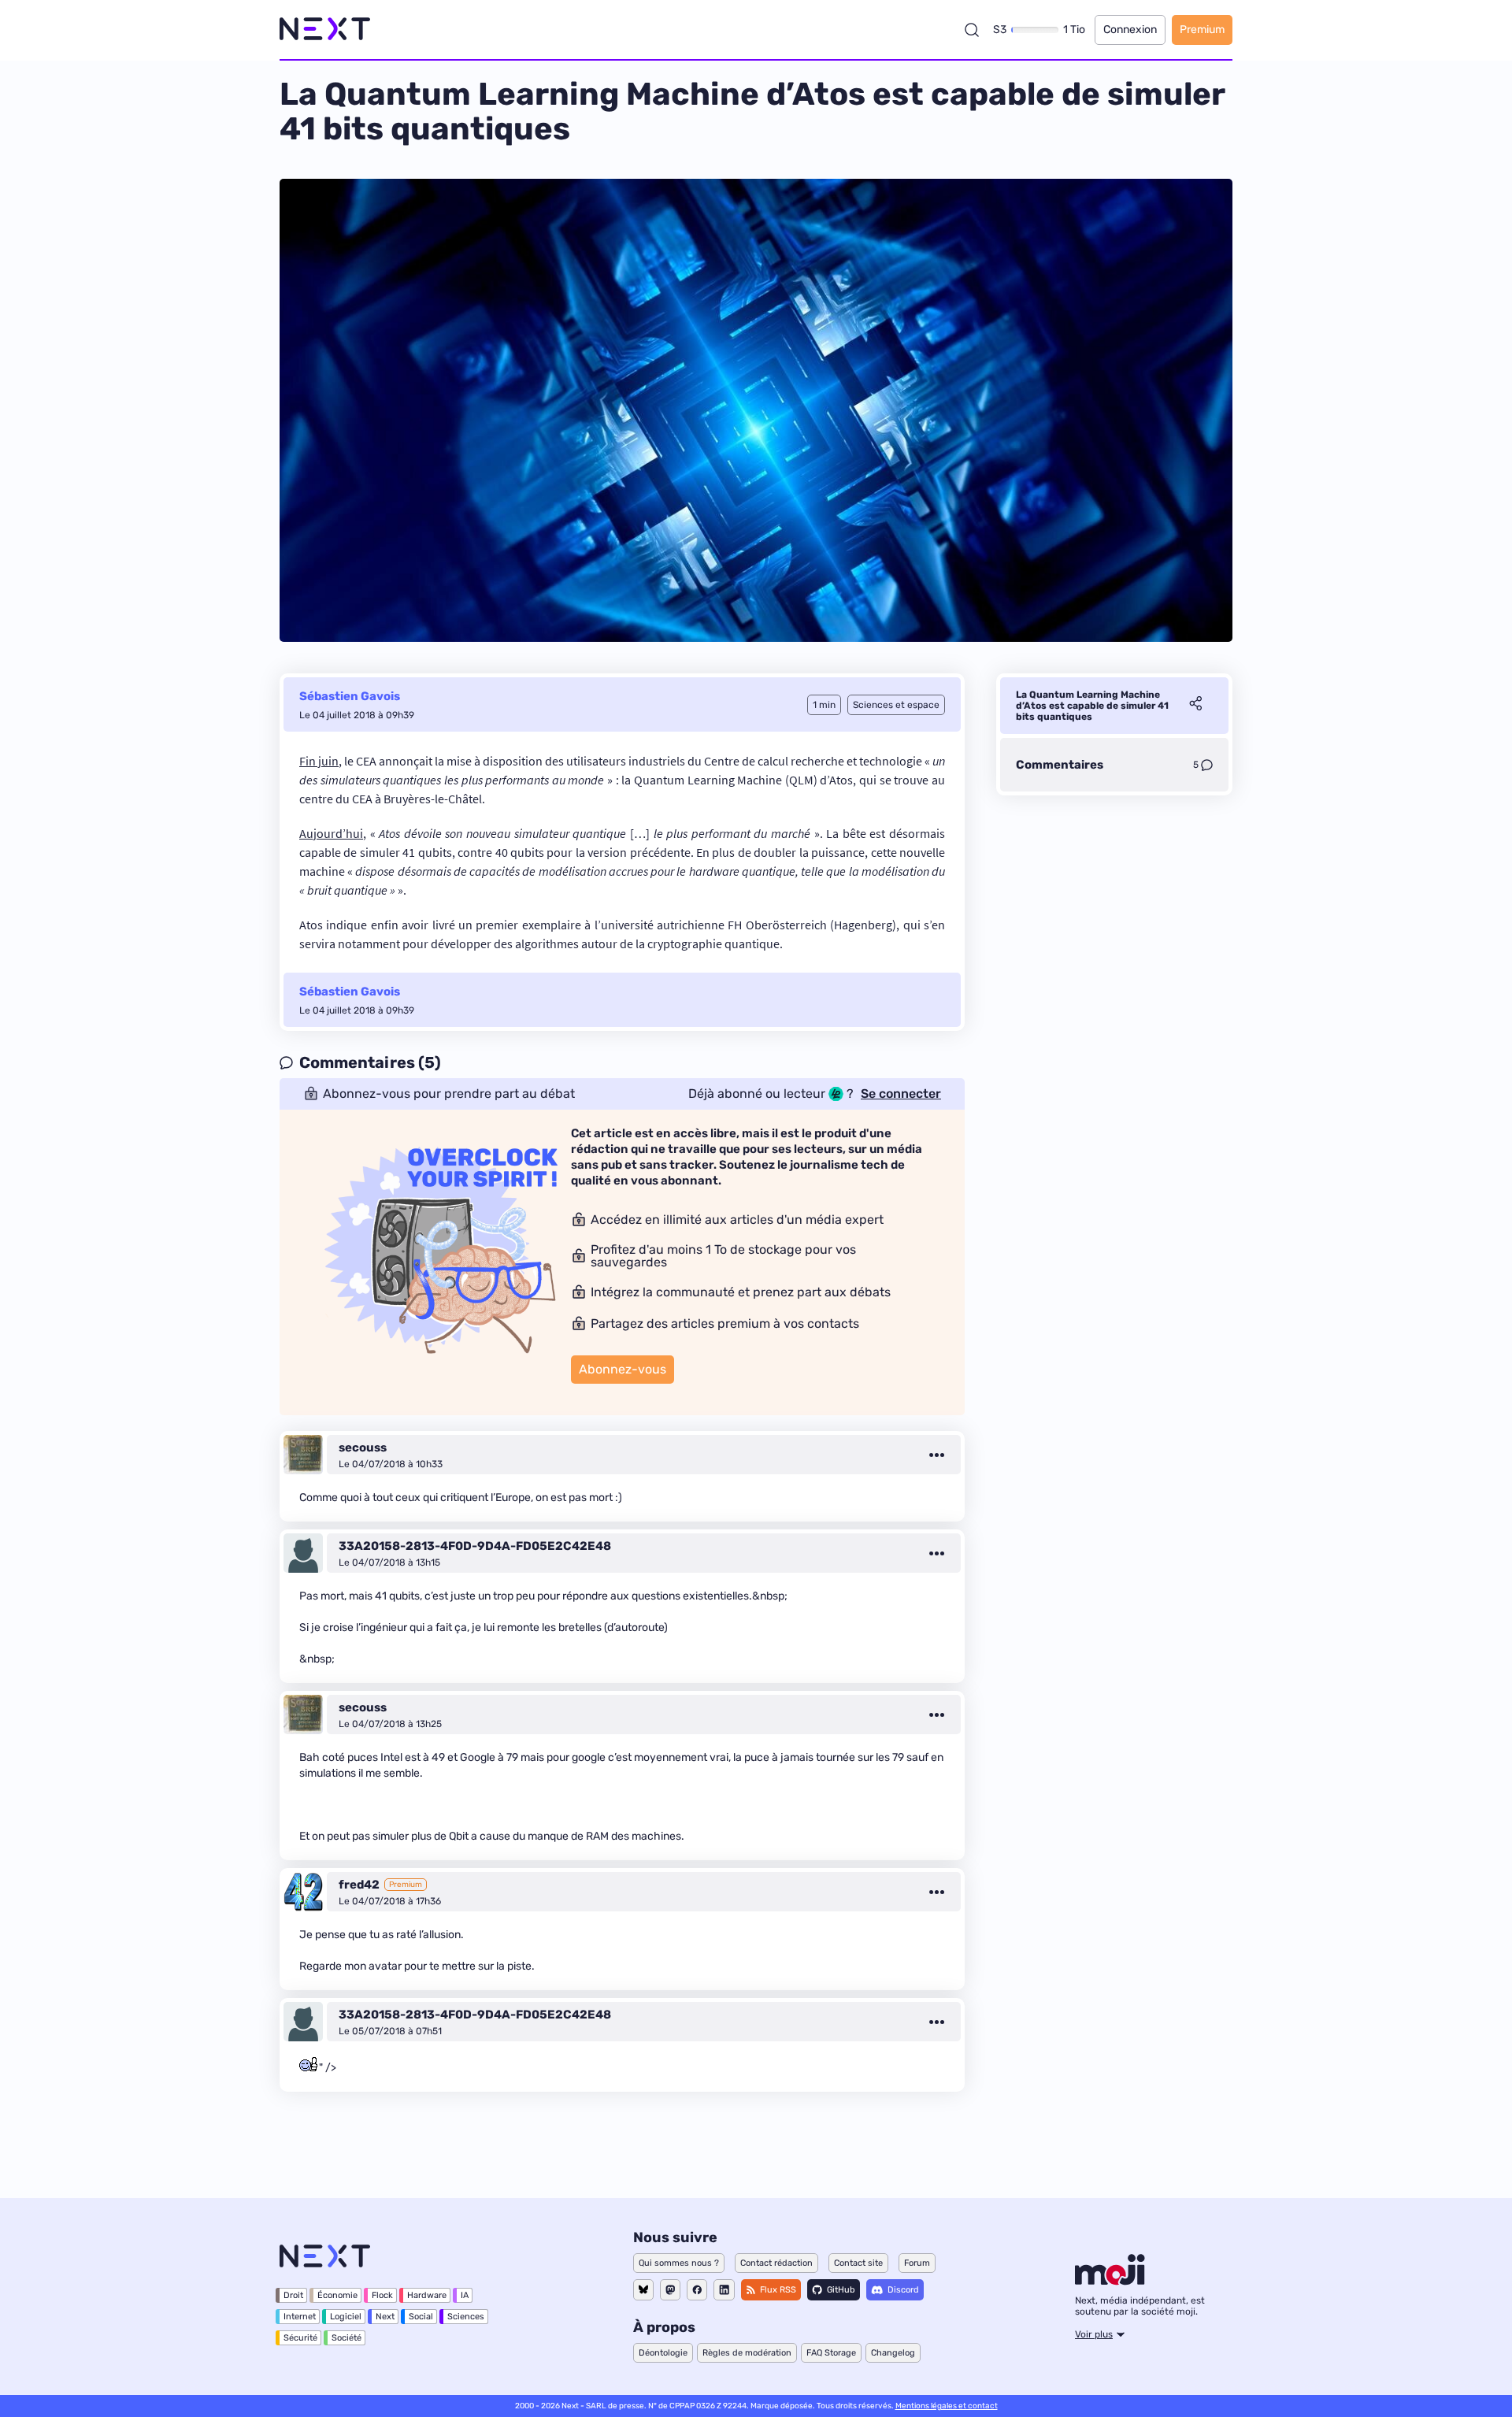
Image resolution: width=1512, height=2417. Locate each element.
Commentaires (1060, 765)
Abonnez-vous (623, 1369)
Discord (903, 2290)
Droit (293, 2295)
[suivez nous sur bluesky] (643, 2290)
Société (346, 2338)
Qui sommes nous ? (679, 2263)
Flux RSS (778, 2290)
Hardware (427, 2295)
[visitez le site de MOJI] (1110, 2281)
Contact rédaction (776, 2263)
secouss (363, 1448)
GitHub (841, 2290)
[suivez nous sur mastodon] (670, 2290)
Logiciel (346, 2317)
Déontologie (663, 2353)
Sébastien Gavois (350, 696)
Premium (1202, 30)
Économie (337, 2295)
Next (385, 2317)
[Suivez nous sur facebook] (697, 2290)
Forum (917, 2263)
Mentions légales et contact (947, 2406)
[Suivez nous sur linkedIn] (724, 2290)
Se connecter (901, 1094)
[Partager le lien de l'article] (1195, 706)
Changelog (893, 2353)
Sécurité (300, 2338)
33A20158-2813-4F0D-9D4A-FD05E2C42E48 (475, 1546)
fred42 (359, 1885)
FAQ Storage (831, 2353)
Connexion (1130, 30)
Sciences (466, 2317)
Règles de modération (747, 2353)
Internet (300, 2317)
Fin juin (319, 761)
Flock (382, 2295)
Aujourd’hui (331, 833)
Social (421, 2317)
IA (465, 2295)
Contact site (858, 2263)
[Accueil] (325, 30)
